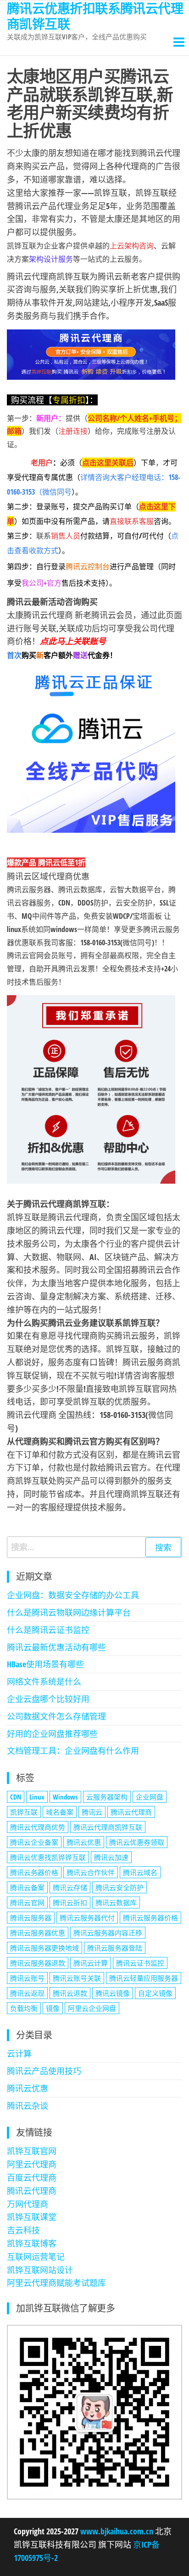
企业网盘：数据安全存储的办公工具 (73, 1595)
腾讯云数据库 (116, 1902)
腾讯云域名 (140, 1872)
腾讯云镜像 (113, 1993)
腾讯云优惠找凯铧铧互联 (48, 1857)
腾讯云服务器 (31, 1918)
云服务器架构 (107, 1797)
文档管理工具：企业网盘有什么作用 (73, 1751)
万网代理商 (28, 2204)
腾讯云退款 (70, 1993)
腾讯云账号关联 (77, 1978)
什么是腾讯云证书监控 (48, 1630)
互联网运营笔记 (36, 2257)
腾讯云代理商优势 (38, 1827)
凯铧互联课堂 (32, 2217)
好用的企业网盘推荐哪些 (52, 1734)
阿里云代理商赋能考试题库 (56, 2283)
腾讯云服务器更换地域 (44, 1948)
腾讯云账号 (27, 1978)
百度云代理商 (32, 2177)
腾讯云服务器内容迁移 (108, 1933)
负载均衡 (24, 2008)
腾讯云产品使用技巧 (44, 2071)
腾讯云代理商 (131, 1812)
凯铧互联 (24, 1812)
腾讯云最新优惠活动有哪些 (56, 1647)
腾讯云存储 (70, 1887)
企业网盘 (150, 1797)
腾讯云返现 (27, 1993)
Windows (65, 1797)
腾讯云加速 (111, 1857)
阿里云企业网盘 (92, 2008)
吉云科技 (23, 2230)
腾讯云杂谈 (28, 2106)
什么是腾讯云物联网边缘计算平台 (69, 1612)
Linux (37, 1797)
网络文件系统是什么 (44, 1681)
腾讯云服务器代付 (87, 1918)
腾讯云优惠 (84, 1842)
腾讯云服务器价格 (150, 1918)
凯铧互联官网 (32, 2151)
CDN (16, 1797)
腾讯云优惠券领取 (137, 1842)
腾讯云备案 (27, 1887)
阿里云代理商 (32, 2164)
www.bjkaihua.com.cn (117, 2531)
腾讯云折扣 (70, 1902)
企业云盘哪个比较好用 (48, 1699)
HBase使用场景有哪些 (45, 1664)
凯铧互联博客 (32, 2243)
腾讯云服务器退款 (38, 1963)
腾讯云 (92, 1812)
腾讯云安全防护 (120, 1887)
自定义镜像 (155, 1993)
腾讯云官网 (27, 1902)
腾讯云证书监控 (140, 1963)
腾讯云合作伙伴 (91, 1872)
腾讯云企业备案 (34, 1842)
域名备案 (60, 1812)
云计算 (19, 2053)
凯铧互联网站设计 (40, 2270)
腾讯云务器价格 (34, 1872)
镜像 (53, 2008)
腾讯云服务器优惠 (38, 1933)
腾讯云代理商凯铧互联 (108, 1827)
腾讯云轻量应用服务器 (144, 1978)
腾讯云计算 (91, 1963)
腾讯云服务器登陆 (115, 1948)
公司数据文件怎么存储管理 (56, 1716)
